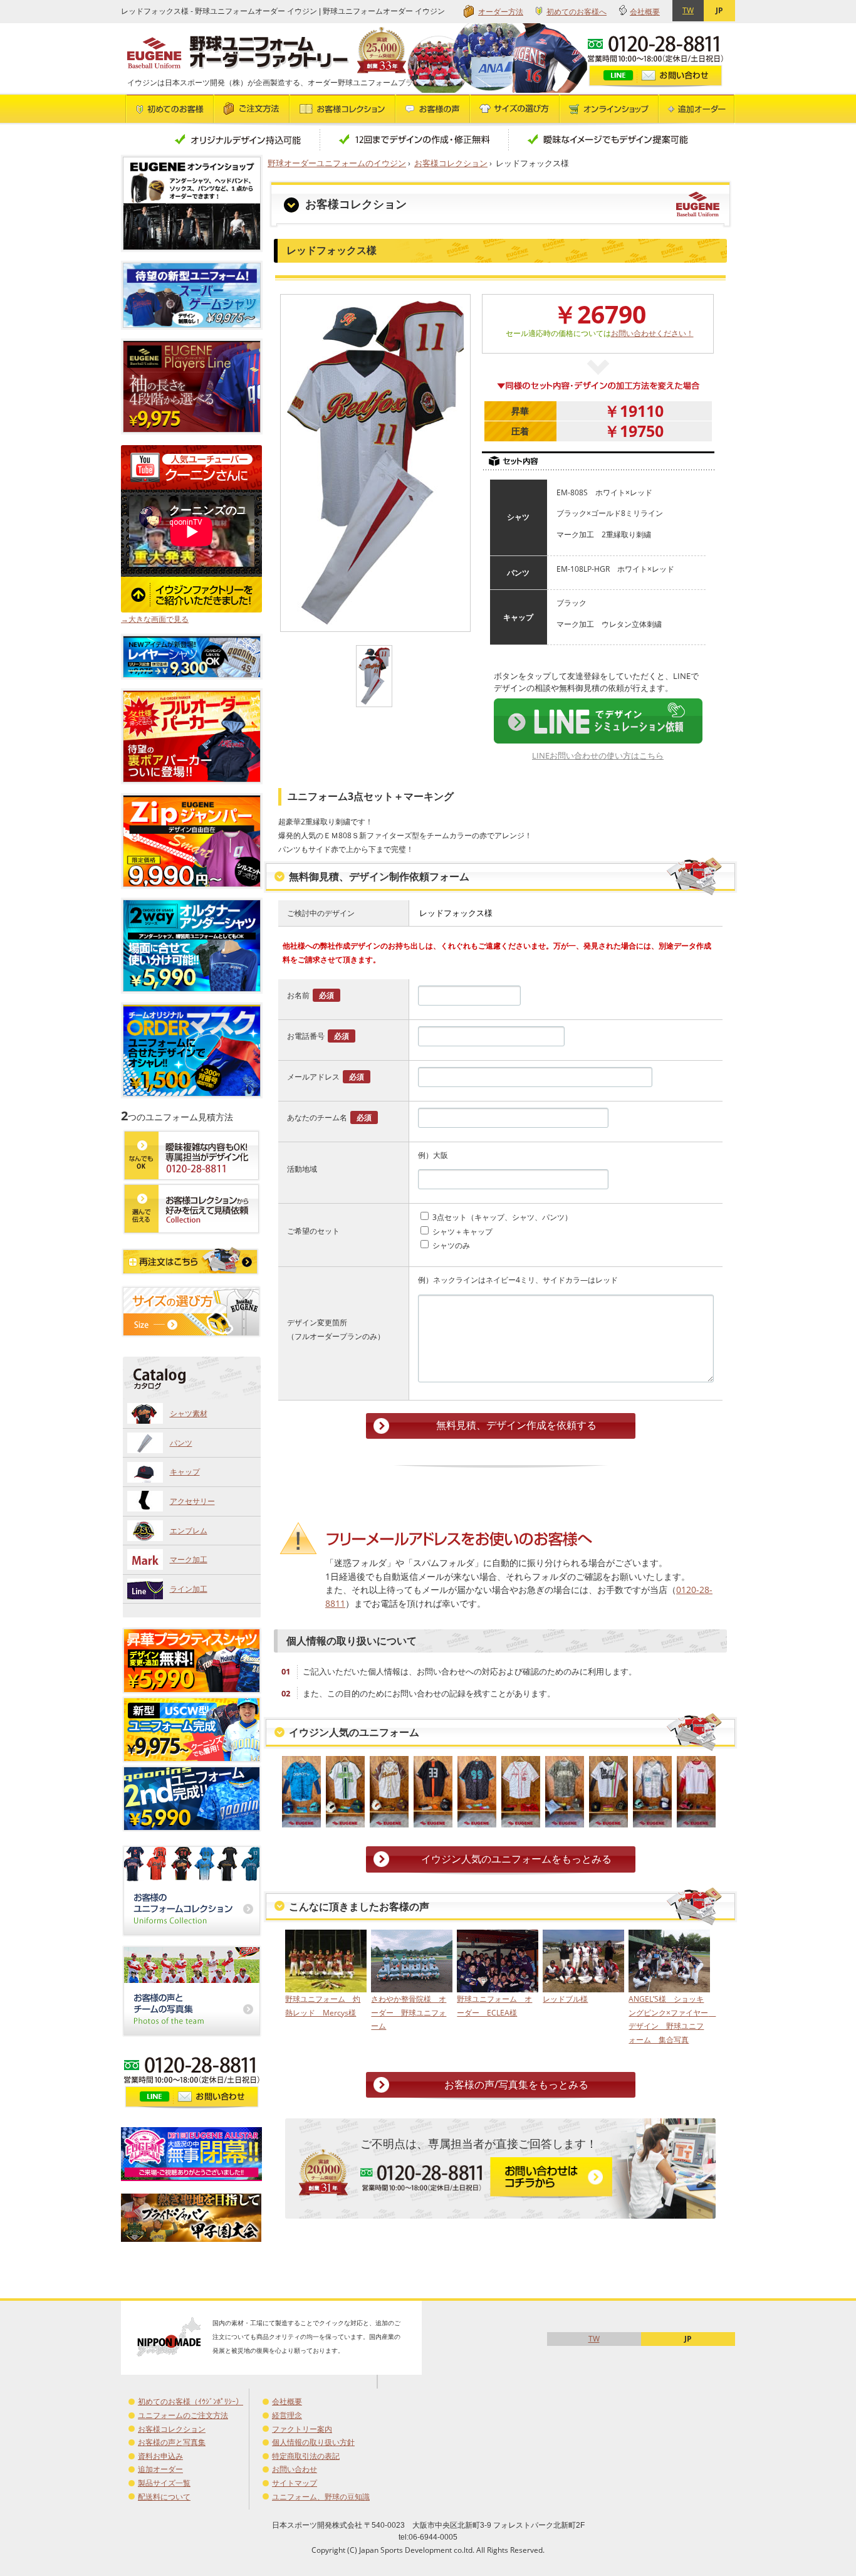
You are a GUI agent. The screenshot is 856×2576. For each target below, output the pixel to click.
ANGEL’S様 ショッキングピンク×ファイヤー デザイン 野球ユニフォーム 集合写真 (668, 2019)
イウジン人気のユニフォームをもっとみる (516, 1859)
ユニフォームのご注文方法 (183, 2415)
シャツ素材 (189, 1413)
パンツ (181, 1443)
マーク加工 (189, 1559)
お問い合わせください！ (652, 333)
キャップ (185, 1472)
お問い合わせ (295, 2469)
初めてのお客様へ (577, 12)
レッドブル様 (565, 1999)
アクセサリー (192, 1501)
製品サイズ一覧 (164, 2483)
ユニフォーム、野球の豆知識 (321, 2497)
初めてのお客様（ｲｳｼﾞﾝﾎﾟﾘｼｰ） (191, 2401)
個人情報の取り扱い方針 (313, 2442)
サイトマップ (295, 2483)
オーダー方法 (501, 12)
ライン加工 (189, 1589)
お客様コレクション (451, 163)
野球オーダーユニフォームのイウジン (337, 163)
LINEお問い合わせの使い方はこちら (598, 755)
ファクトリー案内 (302, 2429)
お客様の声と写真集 (172, 2442)
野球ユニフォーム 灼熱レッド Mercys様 (323, 2006)
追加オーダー (160, 2469)
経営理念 (287, 2415)
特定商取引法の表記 (306, 2456)
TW (688, 10)
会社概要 (645, 12)
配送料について (164, 2497)
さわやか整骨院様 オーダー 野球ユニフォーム (409, 2012)
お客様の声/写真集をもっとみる (516, 2084)
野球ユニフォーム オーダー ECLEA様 (494, 2006)
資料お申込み (160, 2456)
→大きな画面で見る (155, 619)
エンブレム (189, 1531)
